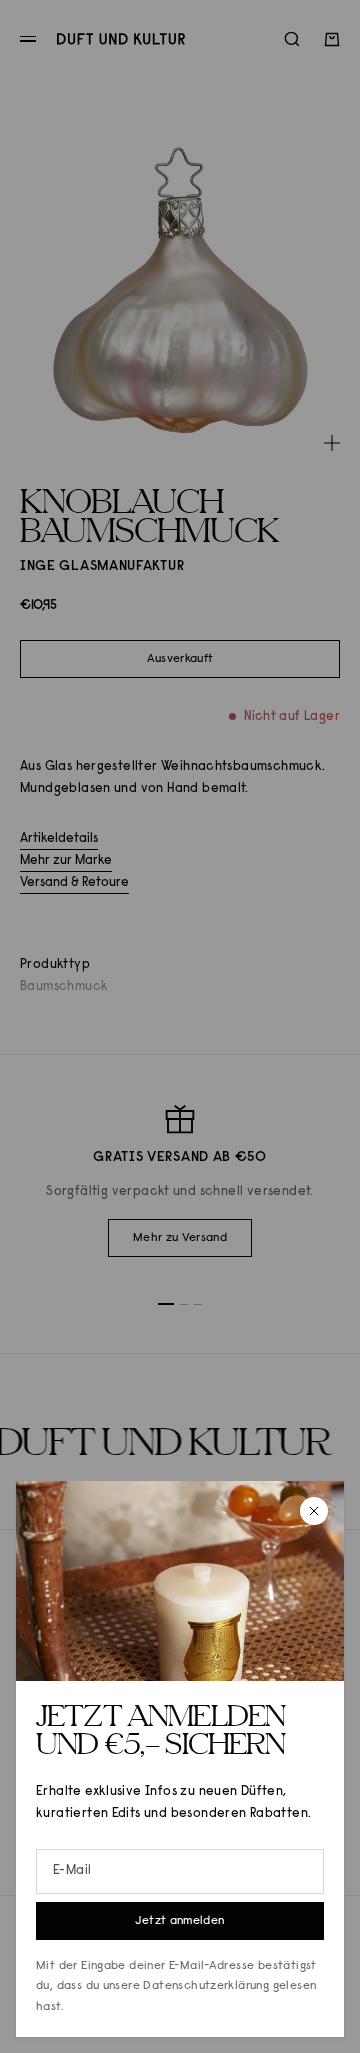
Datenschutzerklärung (206, 1986)
